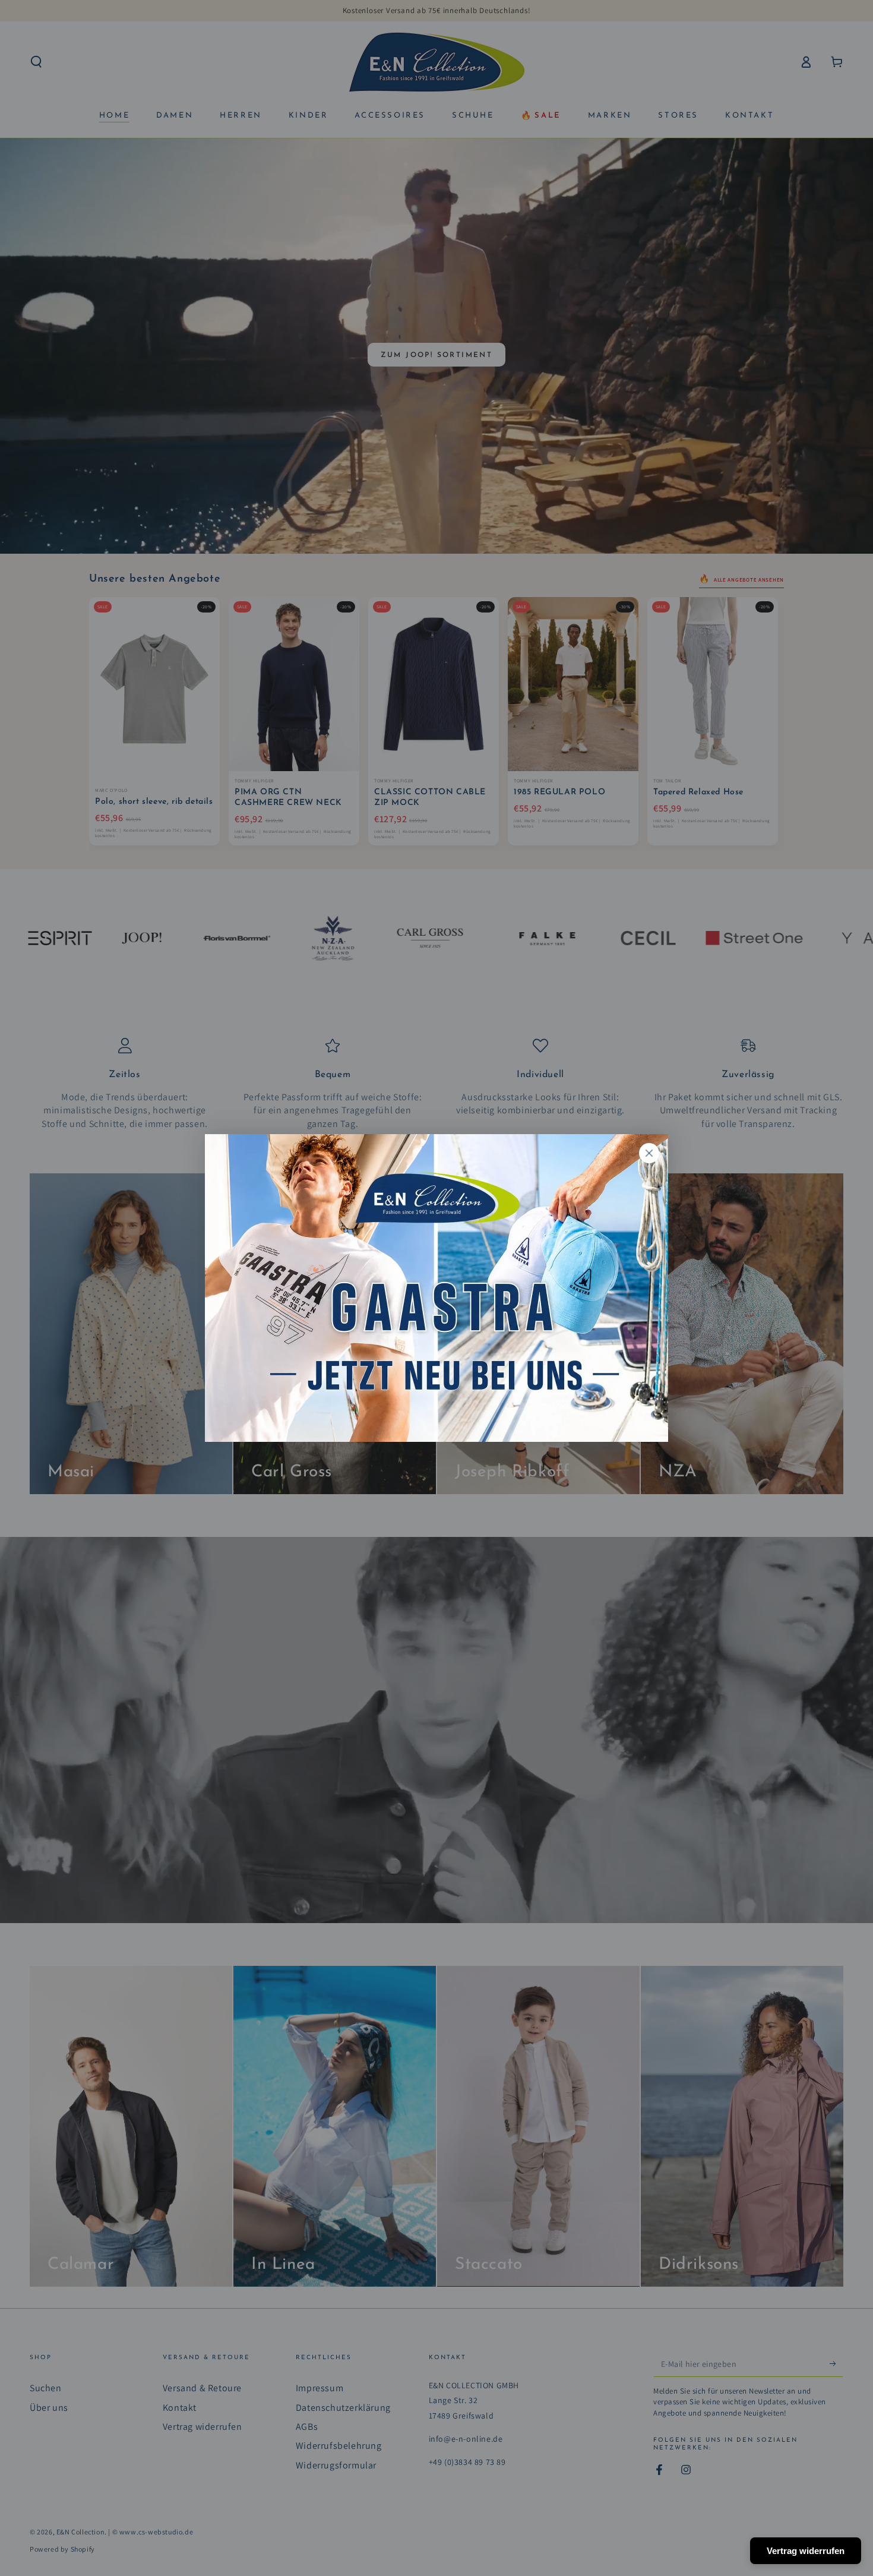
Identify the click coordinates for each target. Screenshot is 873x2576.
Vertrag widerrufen (806, 2551)
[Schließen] (649, 1153)
